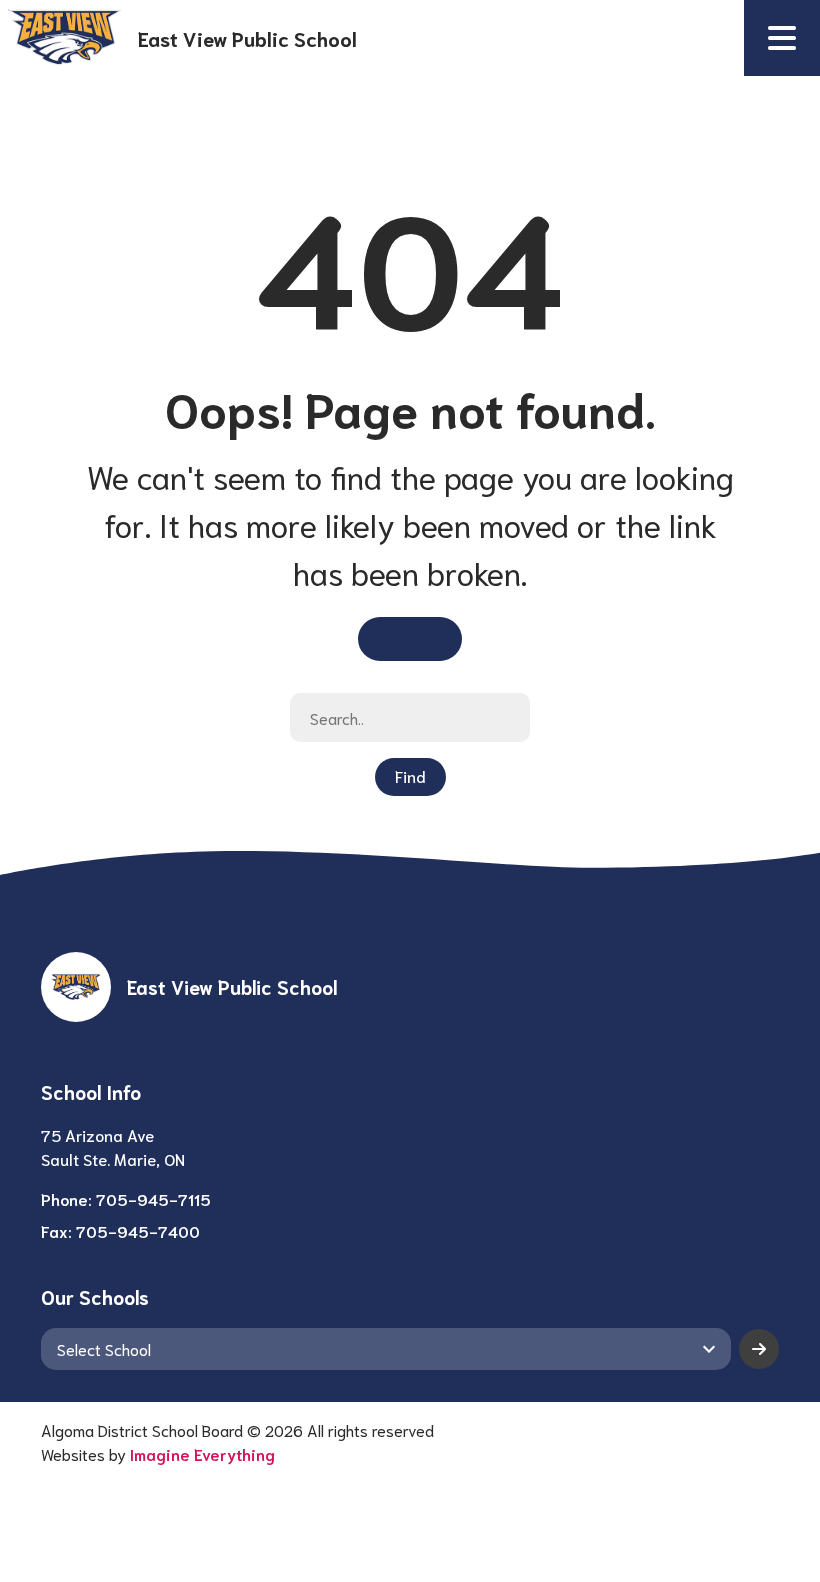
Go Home (410, 637)
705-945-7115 (153, 1198)
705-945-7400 (138, 1230)
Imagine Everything (202, 1453)
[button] (782, 38)
